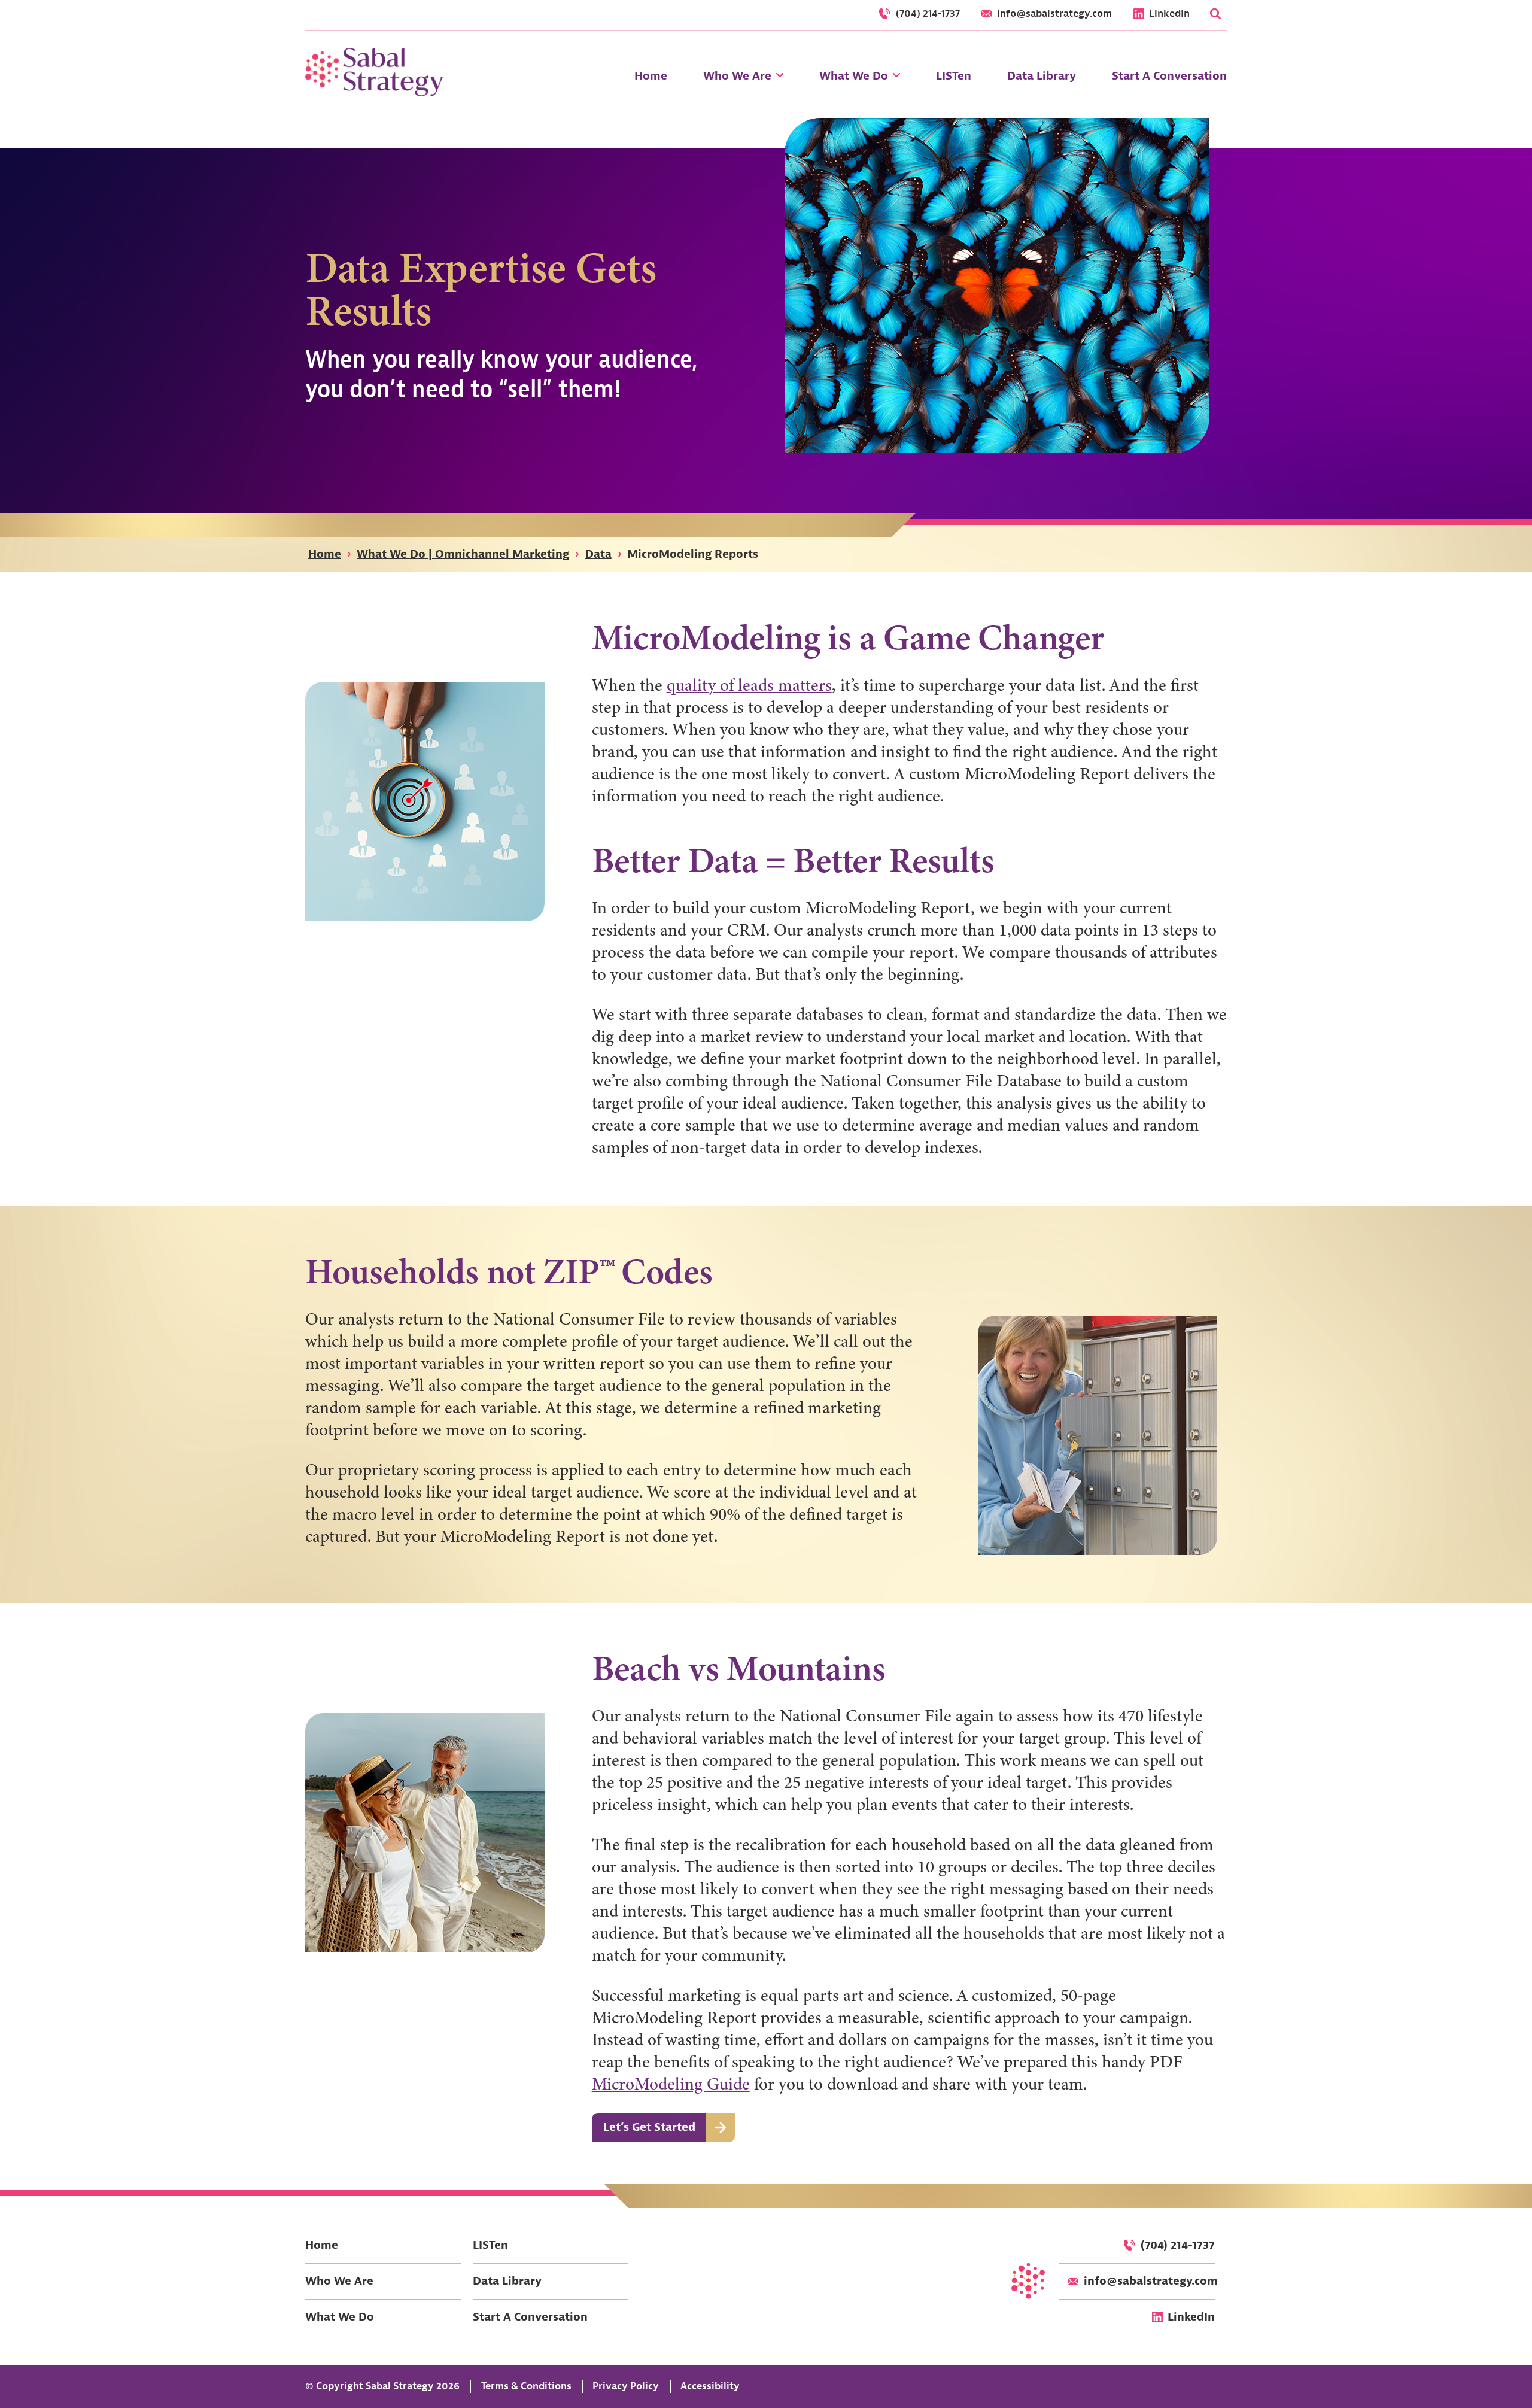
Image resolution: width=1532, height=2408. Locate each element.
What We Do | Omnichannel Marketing (463, 554)
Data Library (507, 2281)
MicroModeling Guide (671, 2084)
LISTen (490, 2245)
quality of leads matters (749, 685)
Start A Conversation (530, 2317)
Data (598, 554)
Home (325, 554)
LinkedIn (1191, 2317)
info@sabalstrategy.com (1151, 2281)
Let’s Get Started (649, 2127)
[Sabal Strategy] (374, 72)
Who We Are (339, 2281)
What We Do (340, 2317)
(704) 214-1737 (1178, 2245)
